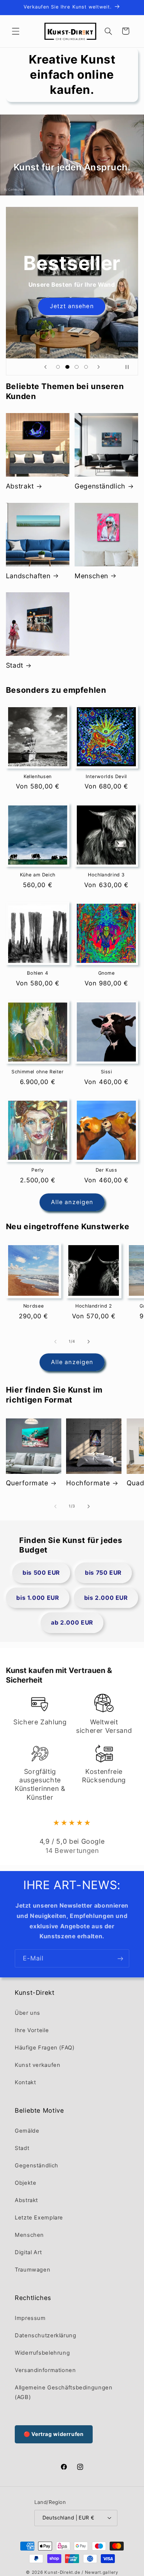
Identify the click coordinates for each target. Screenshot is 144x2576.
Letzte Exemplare (39, 2218)
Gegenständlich (100, 486)
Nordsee (33, 1306)
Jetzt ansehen (72, 306)
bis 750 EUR (103, 1573)
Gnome (107, 973)
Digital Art (28, 2252)
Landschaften (28, 576)
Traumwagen (32, 2270)
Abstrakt (20, 486)
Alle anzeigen (72, 1202)
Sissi (107, 1072)
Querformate (27, 1483)
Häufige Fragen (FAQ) (45, 2048)
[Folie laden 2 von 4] (67, 367)
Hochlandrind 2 (94, 1306)
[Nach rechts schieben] (89, 1342)
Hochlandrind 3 (106, 875)
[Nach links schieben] (55, 1342)
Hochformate (88, 1483)
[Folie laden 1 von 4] (58, 367)
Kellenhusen (38, 776)
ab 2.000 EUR (72, 1623)
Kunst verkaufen (37, 2065)
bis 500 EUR (41, 1573)
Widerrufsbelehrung (42, 2353)
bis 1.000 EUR (37, 1598)
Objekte (25, 2183)
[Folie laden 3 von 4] (77, 367)
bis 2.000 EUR (106, 1598)
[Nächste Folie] (99, 367)
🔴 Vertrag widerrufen (54, 2434)
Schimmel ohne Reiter (38, 1072)
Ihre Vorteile (32, 2030)
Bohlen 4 (37, 973)
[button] (16, 31)
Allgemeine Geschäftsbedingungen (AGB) (64, 2392)
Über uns (28, 2013)
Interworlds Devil (106, 776)
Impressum (30, 2318)
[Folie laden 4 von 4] (86, 367)
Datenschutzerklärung (46, 2335)
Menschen (91, 576)
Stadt (15, 665)
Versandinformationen (45, 2370)
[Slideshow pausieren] (130, 367)
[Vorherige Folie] (45, 367)
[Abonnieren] (120, 1958)
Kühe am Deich (38, 875)
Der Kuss (107, 1170)
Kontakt (25, 2082)
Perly (37, 1170)
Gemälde (27, 2131)
